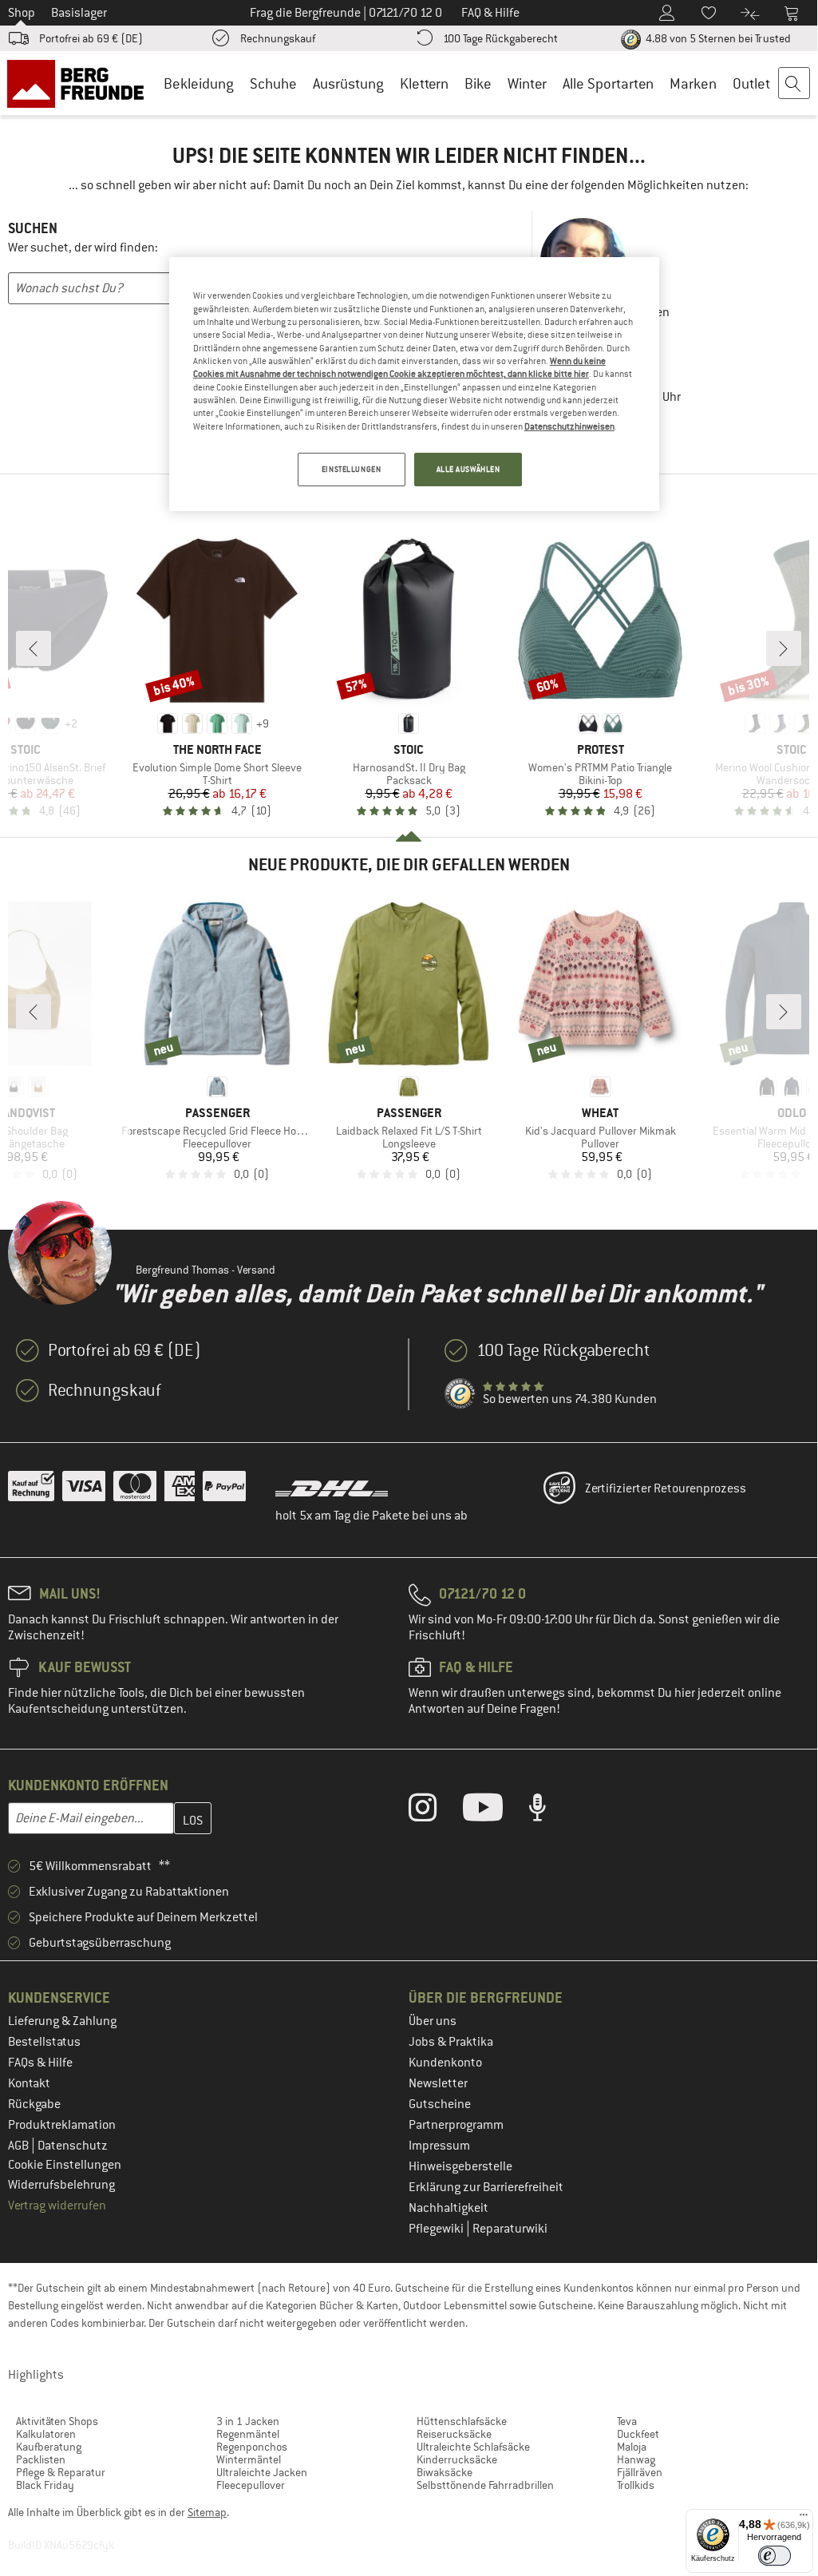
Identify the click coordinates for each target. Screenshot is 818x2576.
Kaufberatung (49, 2447)
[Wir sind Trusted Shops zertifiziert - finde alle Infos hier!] (460, 1394)
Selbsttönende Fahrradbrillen (485, 2485)
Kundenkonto (445, 2063)
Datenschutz (73, 2146)
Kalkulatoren (46, 2434)
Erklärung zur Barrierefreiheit (486, 2187)
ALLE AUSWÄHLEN (468, 469)
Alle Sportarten (608, 83)
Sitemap (207, 2512)
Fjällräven (640, 2472)
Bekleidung (199, 83)
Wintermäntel (249, 2459)
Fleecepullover (251, 2485)
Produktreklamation (62, 2125)
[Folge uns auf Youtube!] (495, 1811)
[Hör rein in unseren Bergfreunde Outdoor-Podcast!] (549, 1811)
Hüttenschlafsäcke (462, 2421)
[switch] (775, 2556)
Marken (693, 83)
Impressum (439, 2146)
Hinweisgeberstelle (460, 2166)
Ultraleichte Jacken (262, 2472)
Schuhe (273, 83)
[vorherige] (34, 648)
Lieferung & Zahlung (62, 2021)
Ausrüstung (348, 83)
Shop (22, 13)
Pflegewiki (437, 2229)
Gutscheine (440, 2104)
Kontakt (29, 2083)
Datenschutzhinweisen (569, 426)
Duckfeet (638, 2434)
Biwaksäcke (445, 2472)
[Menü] (804, 2519)
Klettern (424, 83)
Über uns (433, 2021)
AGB (20, 2146)
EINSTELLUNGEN (351, 469)
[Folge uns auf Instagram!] (435, 1811)
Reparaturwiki (510, 2229)
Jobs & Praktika (451, 2042)
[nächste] (784, 648)
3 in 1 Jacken (248, 2421)
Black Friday (45, 2485)
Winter (527, 83)
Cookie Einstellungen (65, 2165)
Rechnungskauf (278, 38)
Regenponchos (252, 2447)
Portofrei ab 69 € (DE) (91, 38)
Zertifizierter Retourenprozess (666, 1488)
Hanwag (636, 2459)
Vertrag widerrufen (57, 2205)
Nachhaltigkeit (449, 2208)
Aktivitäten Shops (57, 2421)
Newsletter (438, 2083)
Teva (627, 2421)
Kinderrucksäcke (457, 2459)
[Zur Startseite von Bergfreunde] (81, 83)
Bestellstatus (44, 2042)
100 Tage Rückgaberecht (500, 38)
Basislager (79, 13)
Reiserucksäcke (454, 2434)
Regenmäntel (248, 2434)
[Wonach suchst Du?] (795, 84)
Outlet (751, 83)
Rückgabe (34, 2104)
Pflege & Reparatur (61, 2472)
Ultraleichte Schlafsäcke (473, 2447)
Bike (478, 83)
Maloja (632, 2447)
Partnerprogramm (456, 2125)
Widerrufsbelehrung (61, 2185)
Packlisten (41, 2459)
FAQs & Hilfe (40, 2063)
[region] (414, 384)
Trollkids (636, 2485)
